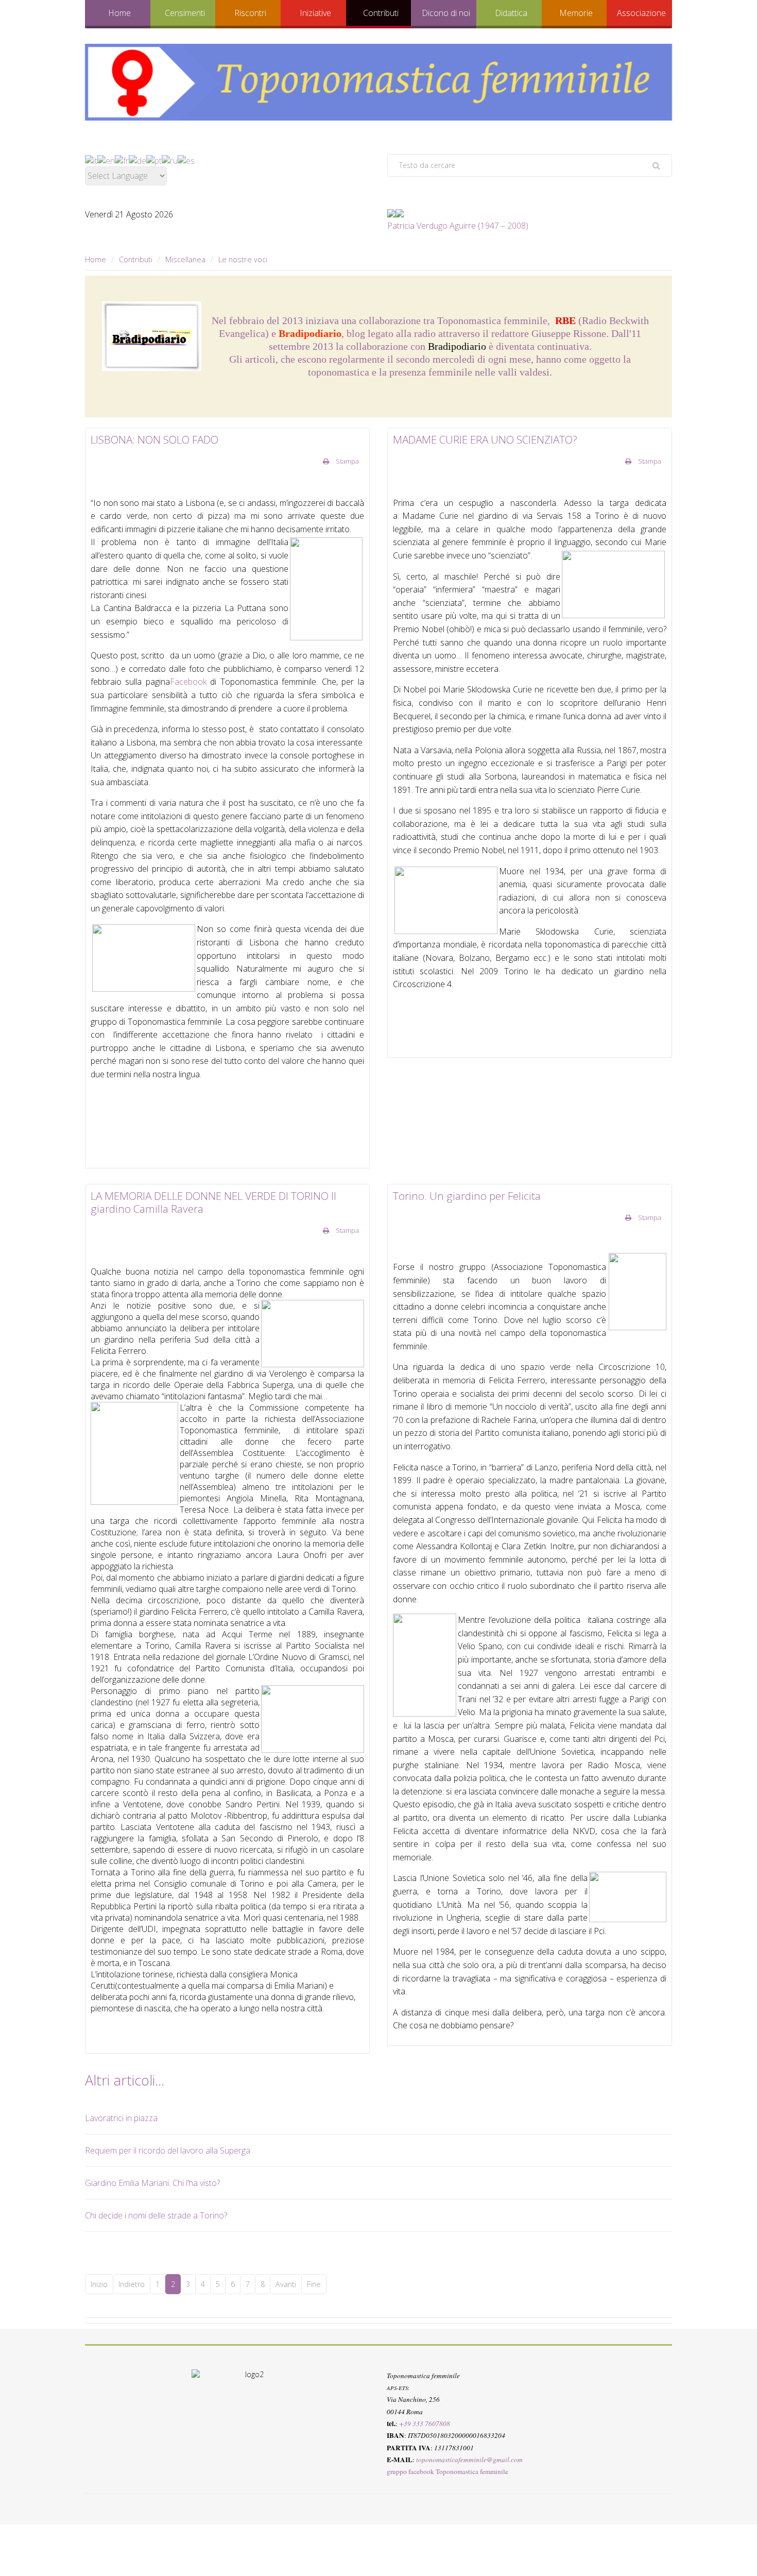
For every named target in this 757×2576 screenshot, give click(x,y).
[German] (137, 160)
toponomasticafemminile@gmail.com (469, 2460)
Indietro (132, 2284)
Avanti (286, 2284)
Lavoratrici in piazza (121, 2118)
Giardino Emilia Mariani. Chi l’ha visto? (152, 2183)
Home (119, 13)
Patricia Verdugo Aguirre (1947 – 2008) (458, 226)
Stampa (347, 461)
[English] (106, 160)
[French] (122, 160)
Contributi (381, 13)
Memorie (576, 13)
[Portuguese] (154, 160)
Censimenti (185, 13)
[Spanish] (186, 160)
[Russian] (170, 160)
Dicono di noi (446, 13)
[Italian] (91, 160)
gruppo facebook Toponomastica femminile (448, 2471)
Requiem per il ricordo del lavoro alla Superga (168, 2150)
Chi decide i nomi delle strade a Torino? (156, 2215)
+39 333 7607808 (425, 2424)
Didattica (511, 13)
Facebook (188, 682)
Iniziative (315, 13)
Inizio (99, 2284)
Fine (314, 2284)
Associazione (641, 13)
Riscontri (250, 13)
